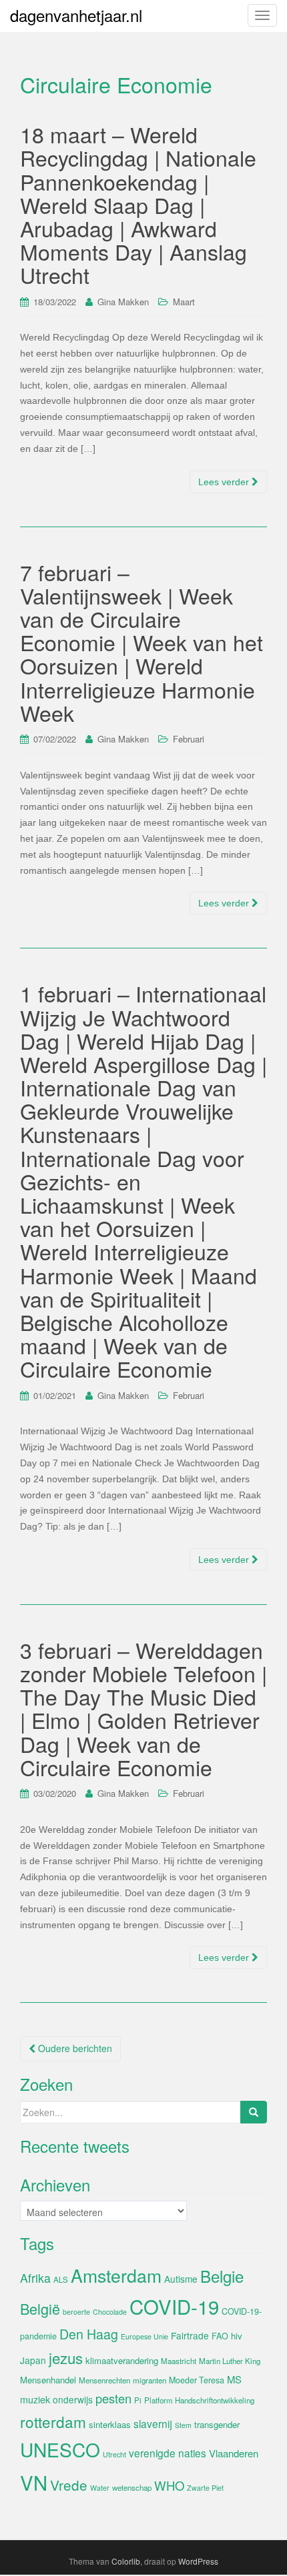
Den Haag (89, 2334)
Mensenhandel (48, 2380)
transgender (217, 2424)
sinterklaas (110, 2424)
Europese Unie (145, 2336)
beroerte (76, 2312)
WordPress (198, 2561)
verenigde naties (168, 2453)
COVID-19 (174, 2306)
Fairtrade (190, 2335)
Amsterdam (116, 2275)
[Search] (254, 2112)
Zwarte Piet (205, 2488)
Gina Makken (123, 302)
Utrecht (114, 2454)
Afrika (35, 2278)
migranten (150, 2380)
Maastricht (179, 2361)
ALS (61, 2279)
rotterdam (53, 2421)
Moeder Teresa (197, 2380)
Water (100, 2488)
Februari (189, 739)
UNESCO (60, 2449)
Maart (184, 302)
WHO (169, 2485)
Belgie (222, 2276)
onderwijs (73, 2399)
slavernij (153, 2423)
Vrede (69, 2485)
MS (234, 2379)
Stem (183, 2425)
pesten (113, 2398)
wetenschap (132, 2487)
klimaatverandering (122, 2360)
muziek (35, 2399)
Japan (33, 2360)
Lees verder (225, 482)
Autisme (181, 2279)
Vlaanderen (234, 2453)
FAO (220, 2336)
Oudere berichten (74, 2048)
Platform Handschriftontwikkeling (199, 2400)
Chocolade (110, 2312)
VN (34, 2482)
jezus (66, 2357)
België (40, 2308)
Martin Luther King (230, 2361)
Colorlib (126, 2561)
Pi (138, 2400)
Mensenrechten (104, 2380)
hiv (237, 2336)
